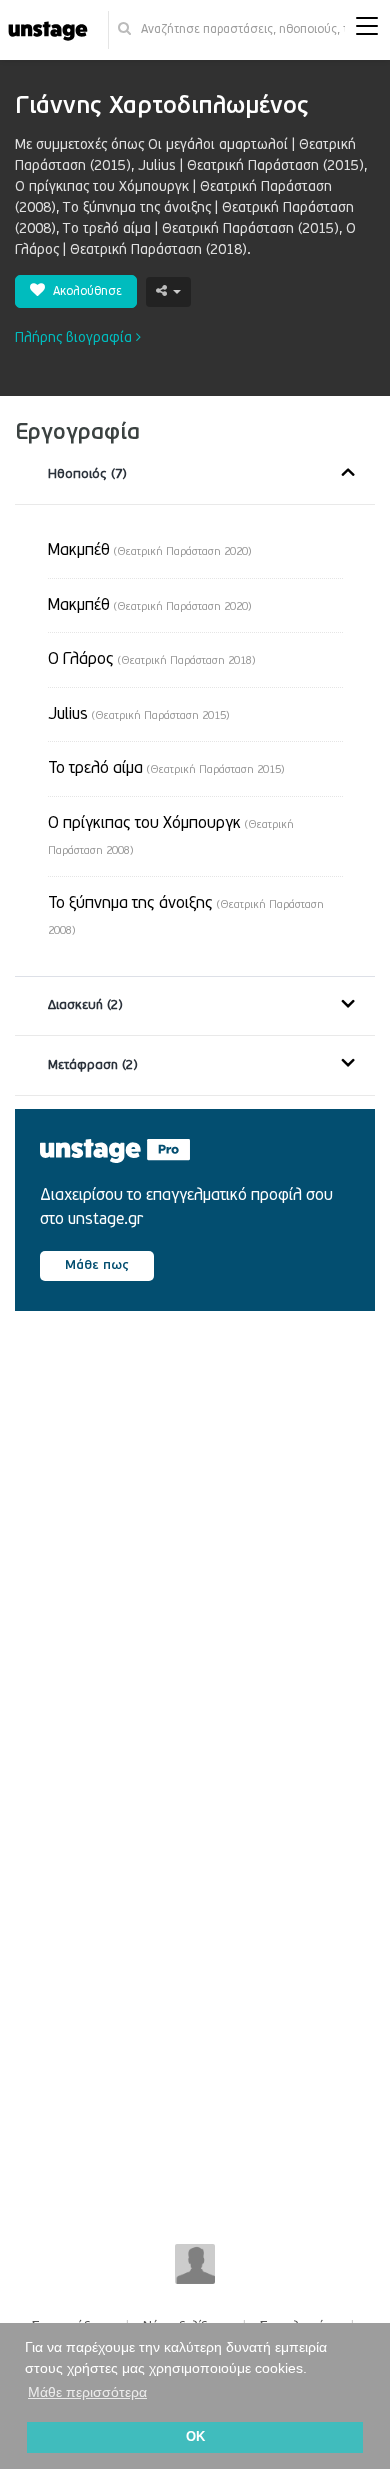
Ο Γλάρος (151, 659)
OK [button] (195, 2437)
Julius (138, 714)
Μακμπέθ (149, 550)
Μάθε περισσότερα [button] (87, 2392)
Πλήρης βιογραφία (75, 337)
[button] (367, 30)
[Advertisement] (195, 1567)
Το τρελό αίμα (166, 768)
